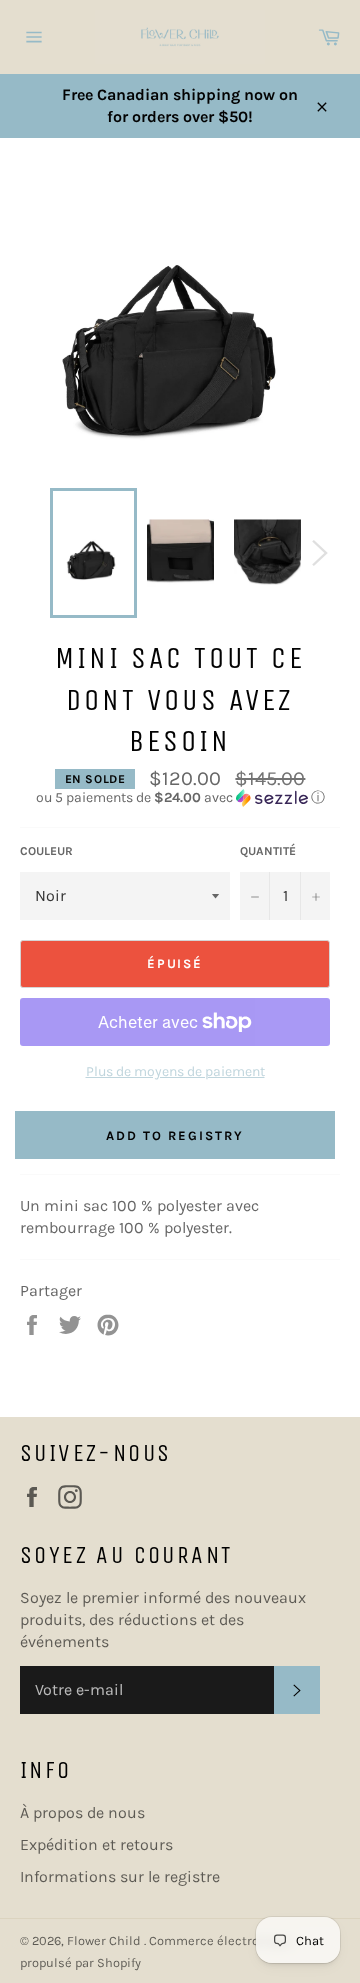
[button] (180, 798)
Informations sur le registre (120, 1876)
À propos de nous (82, 1812)
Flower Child (105, 1940)
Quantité (268, 851)
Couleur (46, 851)
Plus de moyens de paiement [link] (175, 1071)
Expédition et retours (96, 1844)
